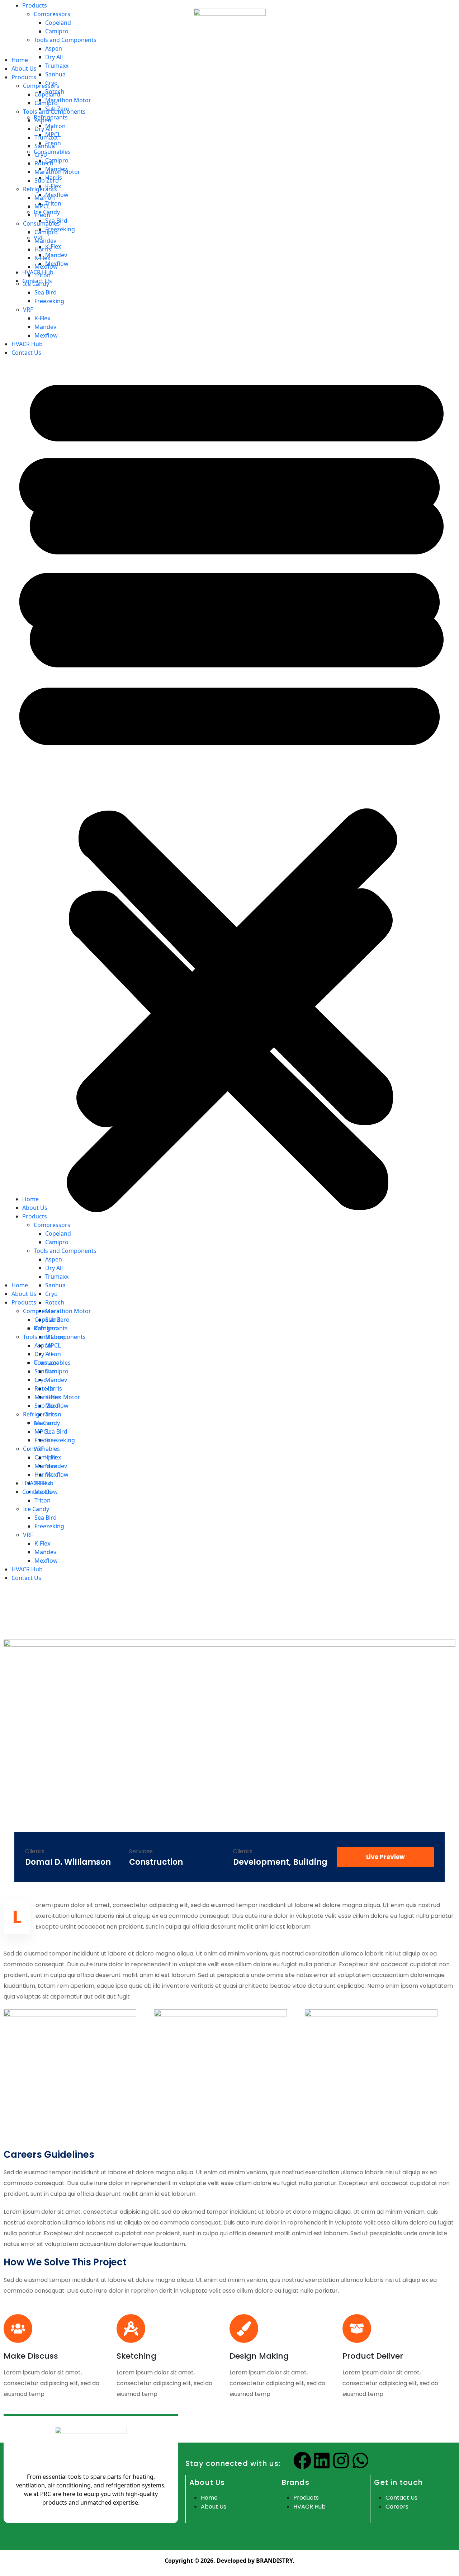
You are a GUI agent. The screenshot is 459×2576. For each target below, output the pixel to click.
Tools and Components (65, 40)
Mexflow (46, 1561)
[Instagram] (341, 2461)
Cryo (51, 83)
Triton (53, 203)
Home (30, 1199)
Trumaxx (57, 66)
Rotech (55, 91)
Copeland (58, 23)
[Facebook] (302, 2461)
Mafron (55, 126)
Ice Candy (47, 212)
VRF (28, 1535)
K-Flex (42, 1543)
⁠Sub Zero (57, 109)
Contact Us (26, 1578)
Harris (54, 178)
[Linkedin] (322, 2461)
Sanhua (55, 74)
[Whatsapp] (360, 2461)
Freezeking (49, 1526)
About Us (35, 1208)
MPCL (53, 135)
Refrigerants (51, 117)
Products (35, 5)
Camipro (57, 31)
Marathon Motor (68, 100)
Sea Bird (46, 1518)
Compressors (52, 14)
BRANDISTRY (274, 2561)
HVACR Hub (27, 1569)
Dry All (54, 57)
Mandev (45, 1552)
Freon (53, 143)
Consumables (52, 152)
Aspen (54, 48)
